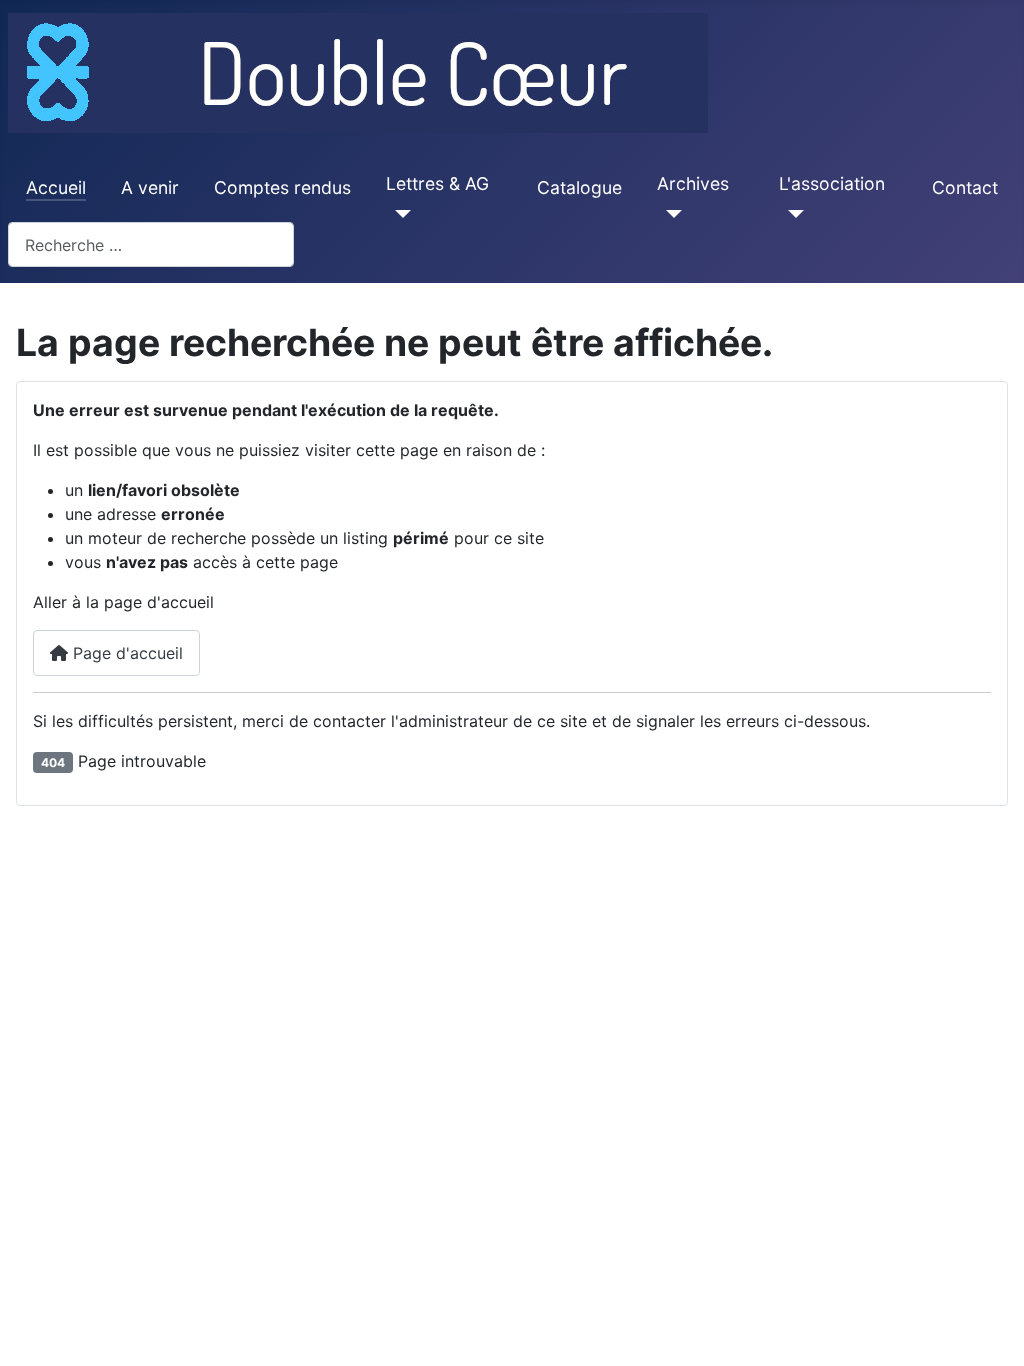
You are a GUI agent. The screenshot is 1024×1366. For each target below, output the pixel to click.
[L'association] (791, 214)
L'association (832, 183)
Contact (965, 187)
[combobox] (151, 244)
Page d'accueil (125, 653)
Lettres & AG (437, 183)
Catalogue (579, 187)
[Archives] (669, 214)
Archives (693, 183)
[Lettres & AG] (398, 214)
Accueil (56, 187)
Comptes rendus (282, 187)
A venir (150, 187)
